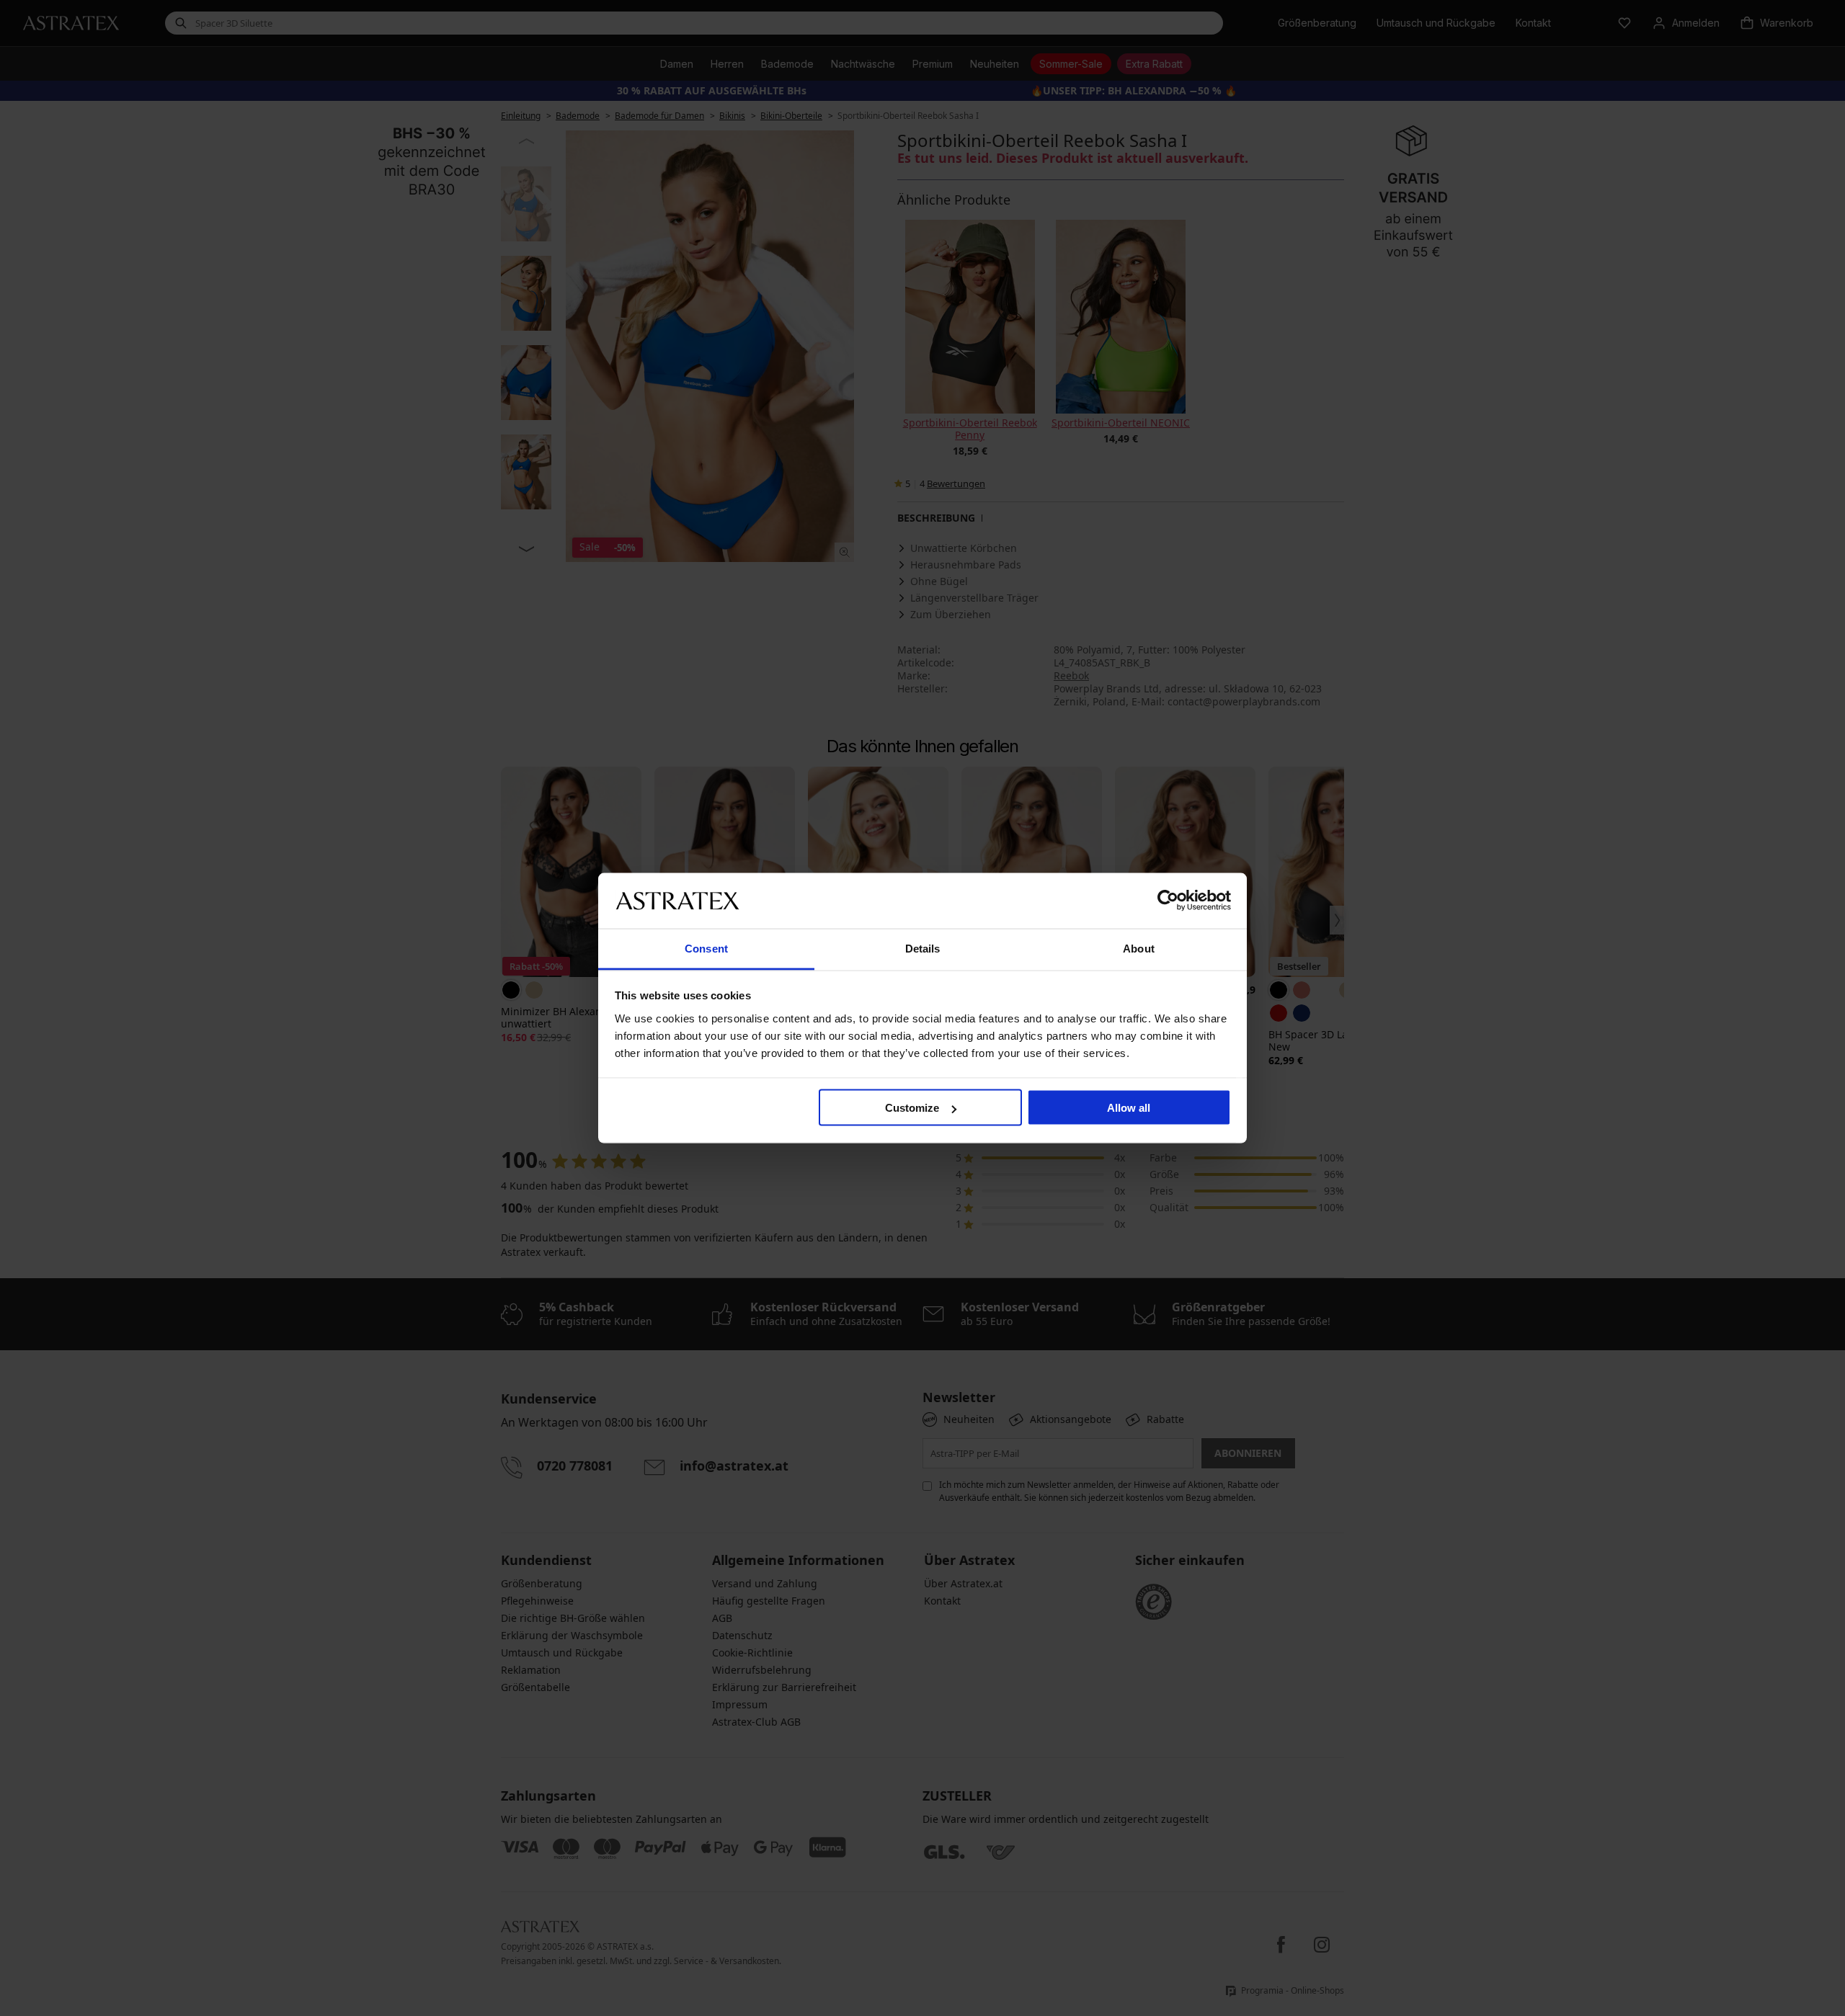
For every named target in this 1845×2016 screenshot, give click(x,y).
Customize (912, 1108)
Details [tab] (923, 948)
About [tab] (1139, 948)
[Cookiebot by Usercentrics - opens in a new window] (1168, 901)
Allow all (1129, 1108)
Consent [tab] (706, 948)
